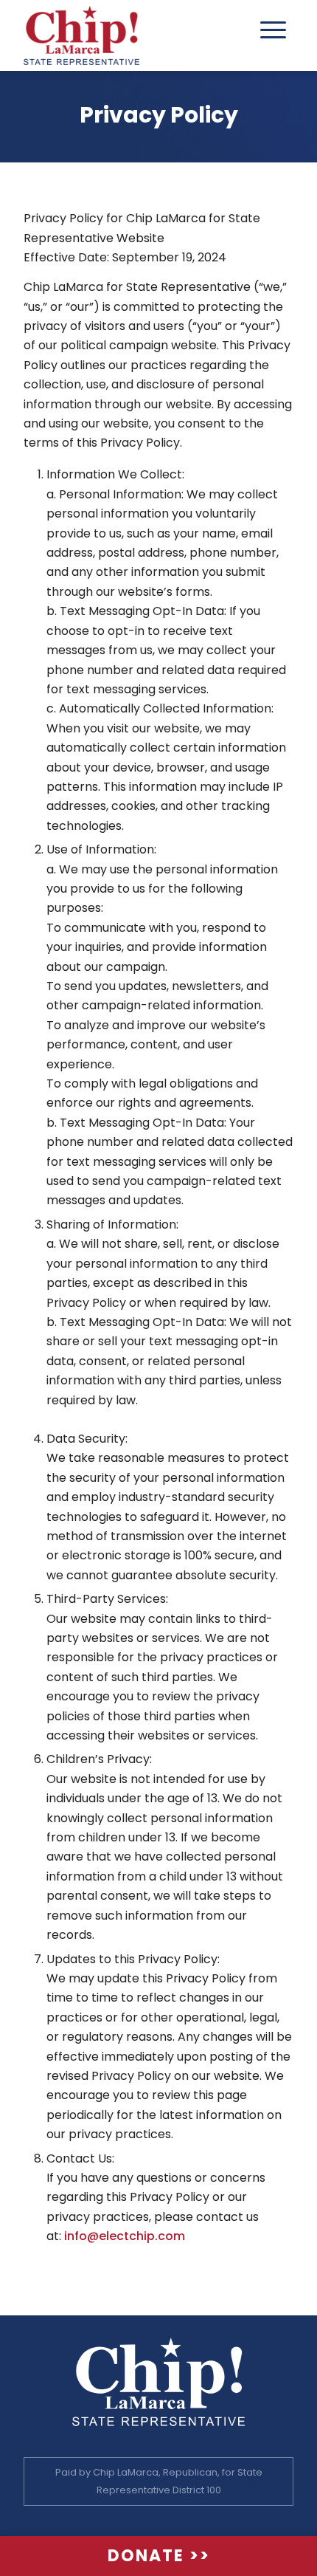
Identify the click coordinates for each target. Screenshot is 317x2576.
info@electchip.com (125, 2236)
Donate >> (159, 2556)
